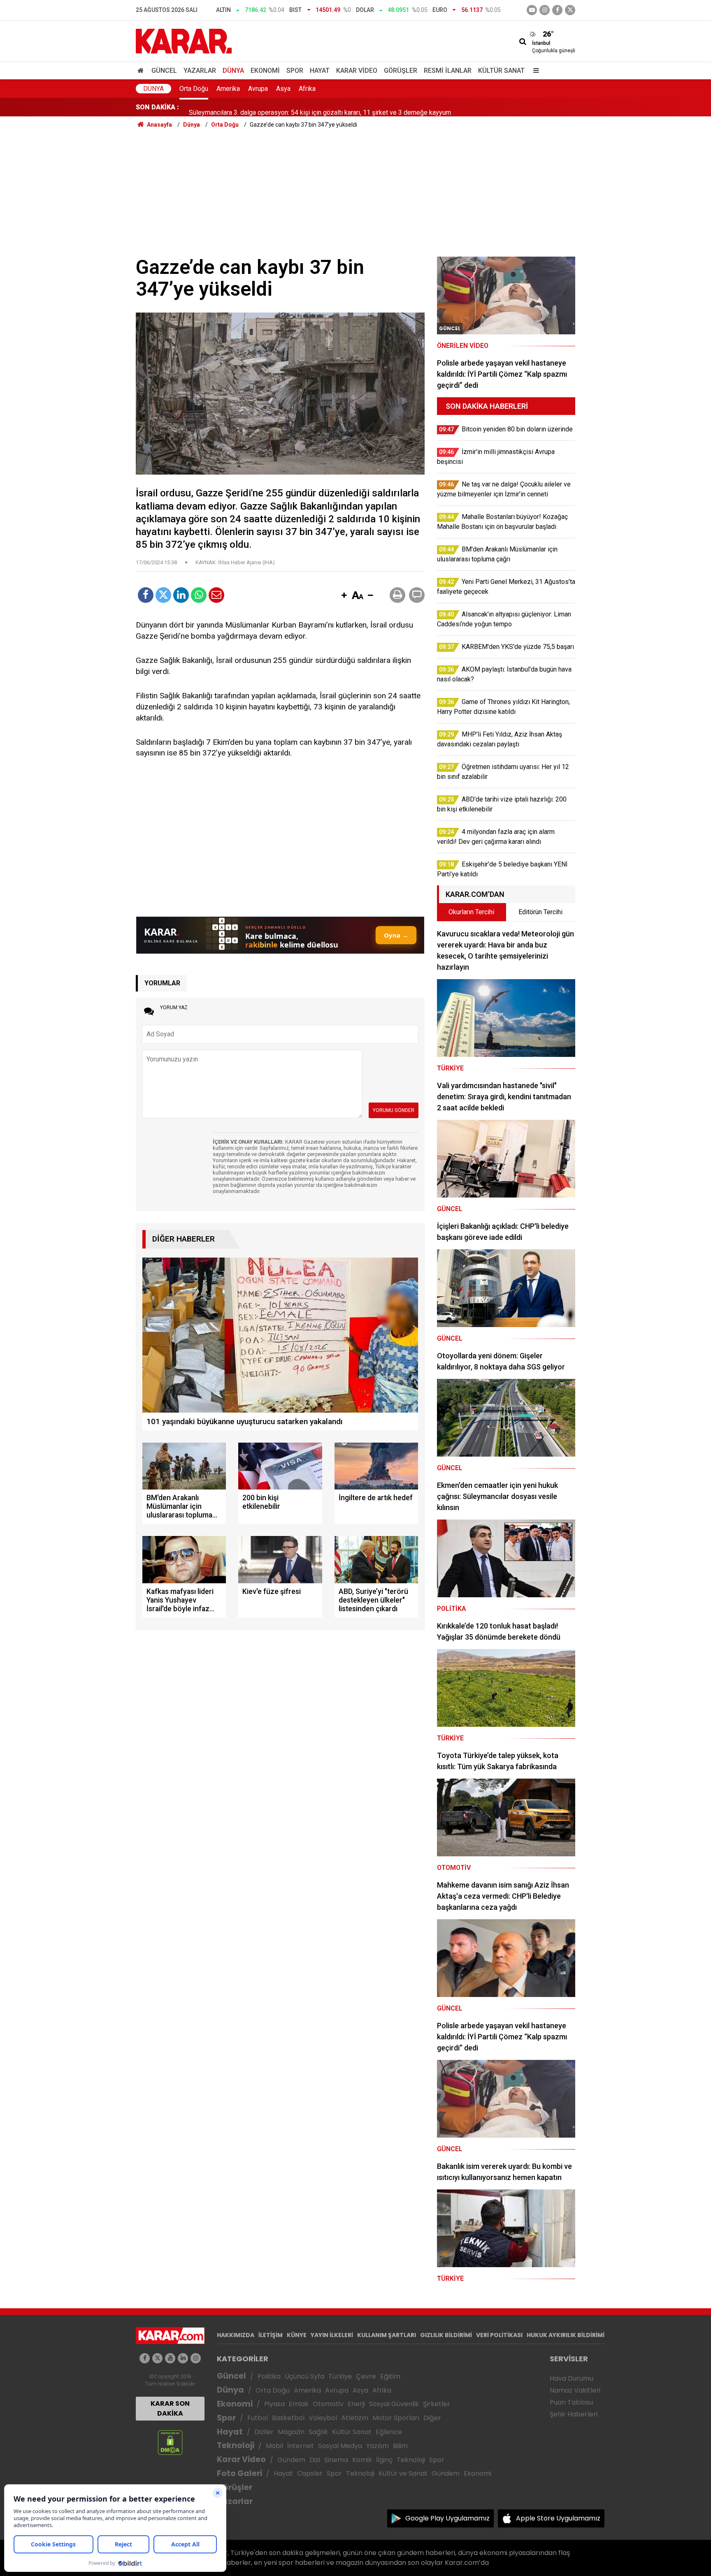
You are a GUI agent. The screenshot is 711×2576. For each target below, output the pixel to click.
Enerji (356, 2404)
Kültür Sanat (501, 71)
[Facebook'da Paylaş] (146, 595)
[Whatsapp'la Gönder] (199, 595)
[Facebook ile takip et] (557, 10)
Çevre (366, 2376)
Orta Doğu (194, 89)
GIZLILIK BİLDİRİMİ (446, 2335)
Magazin (291, 2432)
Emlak (299, 2404)
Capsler (310, 2473)
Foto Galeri (239, 2473)
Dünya (233, 71)
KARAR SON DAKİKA (170, 2408)
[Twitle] (163, 595)
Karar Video (357, 71)
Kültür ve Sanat (403, 2473)
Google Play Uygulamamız (447, 2518)
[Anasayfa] (142, 71)
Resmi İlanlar (448, 71)
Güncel (164, 71)
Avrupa (258, 89)
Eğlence (389, 2432)
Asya (283, 89)
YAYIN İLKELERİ (332, 2335)
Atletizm (355, 2418)
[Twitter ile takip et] (570, 10)
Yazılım (378, 2446)
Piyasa (274, 2404)
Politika (269, 2376)
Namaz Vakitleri (575, 2390)
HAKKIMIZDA (236, 2335)
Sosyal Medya (340, 2446)
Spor (295, 71)
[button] (344, 596)
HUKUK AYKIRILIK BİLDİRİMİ (566, 2335)
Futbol (258, 2418)
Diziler (264, 2432)
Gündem (291, 2460)
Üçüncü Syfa (304, 2376)
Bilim (400, 2446)
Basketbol (288, 2418)
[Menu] (534, 71)
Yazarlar (200, 71)
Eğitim (390, 2376)
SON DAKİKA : (157, 107)
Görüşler (401, 71)
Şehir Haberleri (574, 2414)
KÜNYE (297, 2335)
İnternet (301, 2446)
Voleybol (323, 2418)
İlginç (384, 2460)
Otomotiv (328, 2404)
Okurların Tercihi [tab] (471, 912)
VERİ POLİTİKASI (499, 2335)
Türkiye (340, 2376)
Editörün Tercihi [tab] (540, 912)
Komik (362, 2460)
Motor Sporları (396, 2418)
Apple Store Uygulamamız (558, 2518)
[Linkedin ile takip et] (183, 2358)
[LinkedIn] (181, 595)
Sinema (336, 2460)
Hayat (320, 71)
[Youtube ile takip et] (532, 10)
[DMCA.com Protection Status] (170, 2442)
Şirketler (437, 2404)
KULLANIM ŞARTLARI (387, 2335)
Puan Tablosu (571, 2402)
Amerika (228, 89)
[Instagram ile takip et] (196, 2358)
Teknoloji (236, 2445)
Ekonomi (265, 71)
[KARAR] (184, 41)
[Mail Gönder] (216, 595)
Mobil (274, 2446)
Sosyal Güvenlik (394, 2404)
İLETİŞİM (271, 2335)
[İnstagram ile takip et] (545, 10)
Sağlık (318, 2432)
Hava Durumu (572, 2378)
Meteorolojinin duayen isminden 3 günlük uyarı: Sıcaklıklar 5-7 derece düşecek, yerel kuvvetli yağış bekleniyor (345, 107)
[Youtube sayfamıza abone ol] (170, 2358)
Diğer (432, 2418)
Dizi (315, 2460)
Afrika (307, 89)
